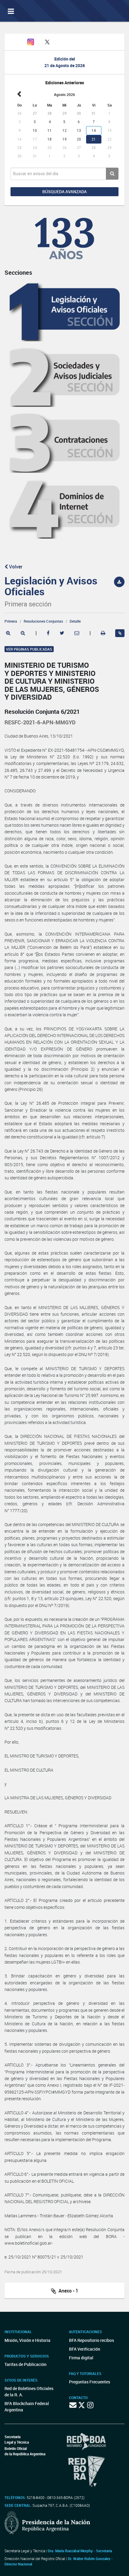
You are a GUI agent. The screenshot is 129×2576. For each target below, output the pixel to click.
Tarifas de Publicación (25, 2364)
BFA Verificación (85, 2349)
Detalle (75, 621)
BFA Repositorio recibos (91, 2340)
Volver (15, 567)
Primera (11, 621)
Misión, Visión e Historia (27, 2340)
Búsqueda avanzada (64, 192)
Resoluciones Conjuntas (43, 621)
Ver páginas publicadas (29, 649)
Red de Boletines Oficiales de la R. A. (29, 2392)
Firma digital (81, 2358)
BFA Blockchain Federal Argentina (27, 2407)
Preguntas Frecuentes (90, 2382)
